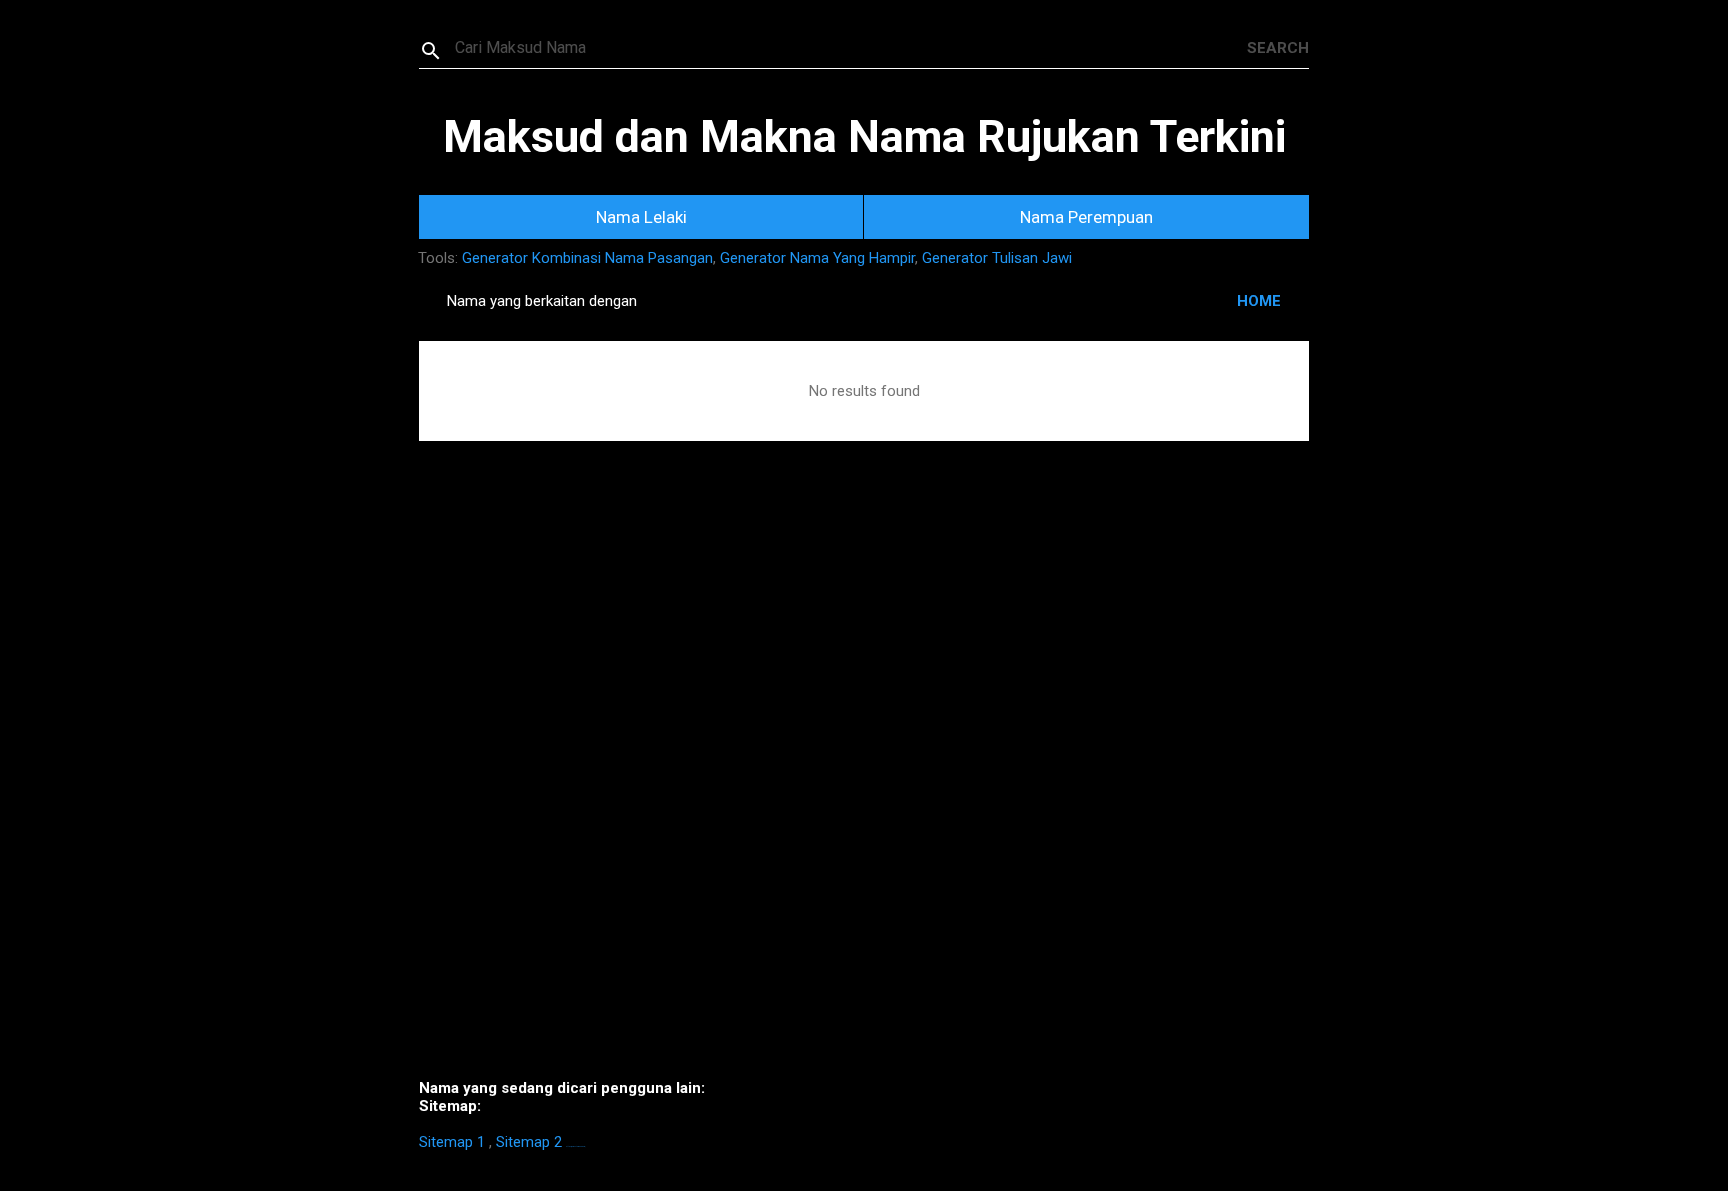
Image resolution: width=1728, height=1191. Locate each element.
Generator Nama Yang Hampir (817, 258)
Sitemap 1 (452, 1142)
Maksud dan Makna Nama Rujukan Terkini (864, 136)
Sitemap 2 (529, 1142)
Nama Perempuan (1086, 217)
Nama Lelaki (641, 217)
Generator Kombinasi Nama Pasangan (587, 258)
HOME (1259, 301)
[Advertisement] (864, 790)
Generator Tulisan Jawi (997, 258)
